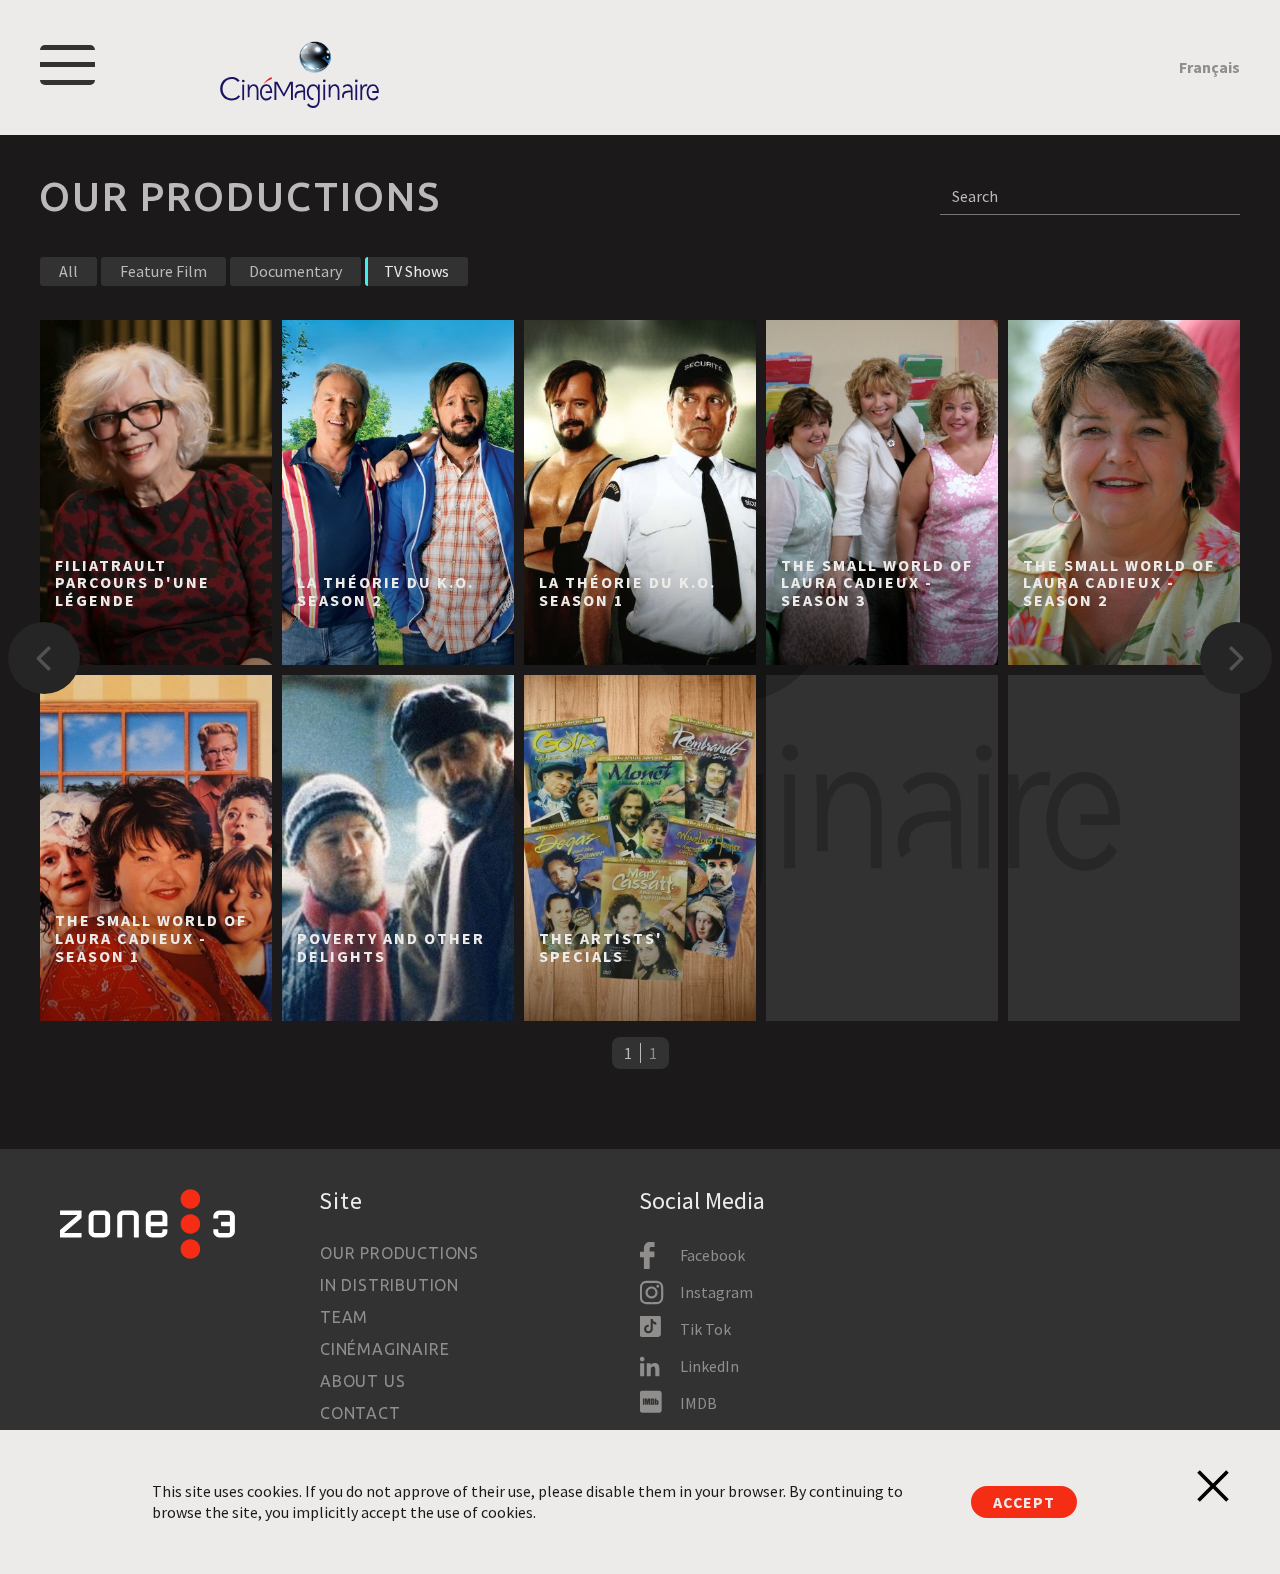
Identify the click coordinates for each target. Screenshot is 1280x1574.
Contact (360, 1413)
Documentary (295, 271)
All (68, 271)
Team (344, 1317)
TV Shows (416, 271)
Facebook (712, 1255)
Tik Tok (705, 1329)
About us (362, 1381)
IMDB (698, 1403)
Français (1209, 67)
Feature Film (163, 271)
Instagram (716, 1292)
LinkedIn (709, 1366)
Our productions (399, 1253)
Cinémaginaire (384, 1349)
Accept (1024, 1502)
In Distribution (389, 1285)
